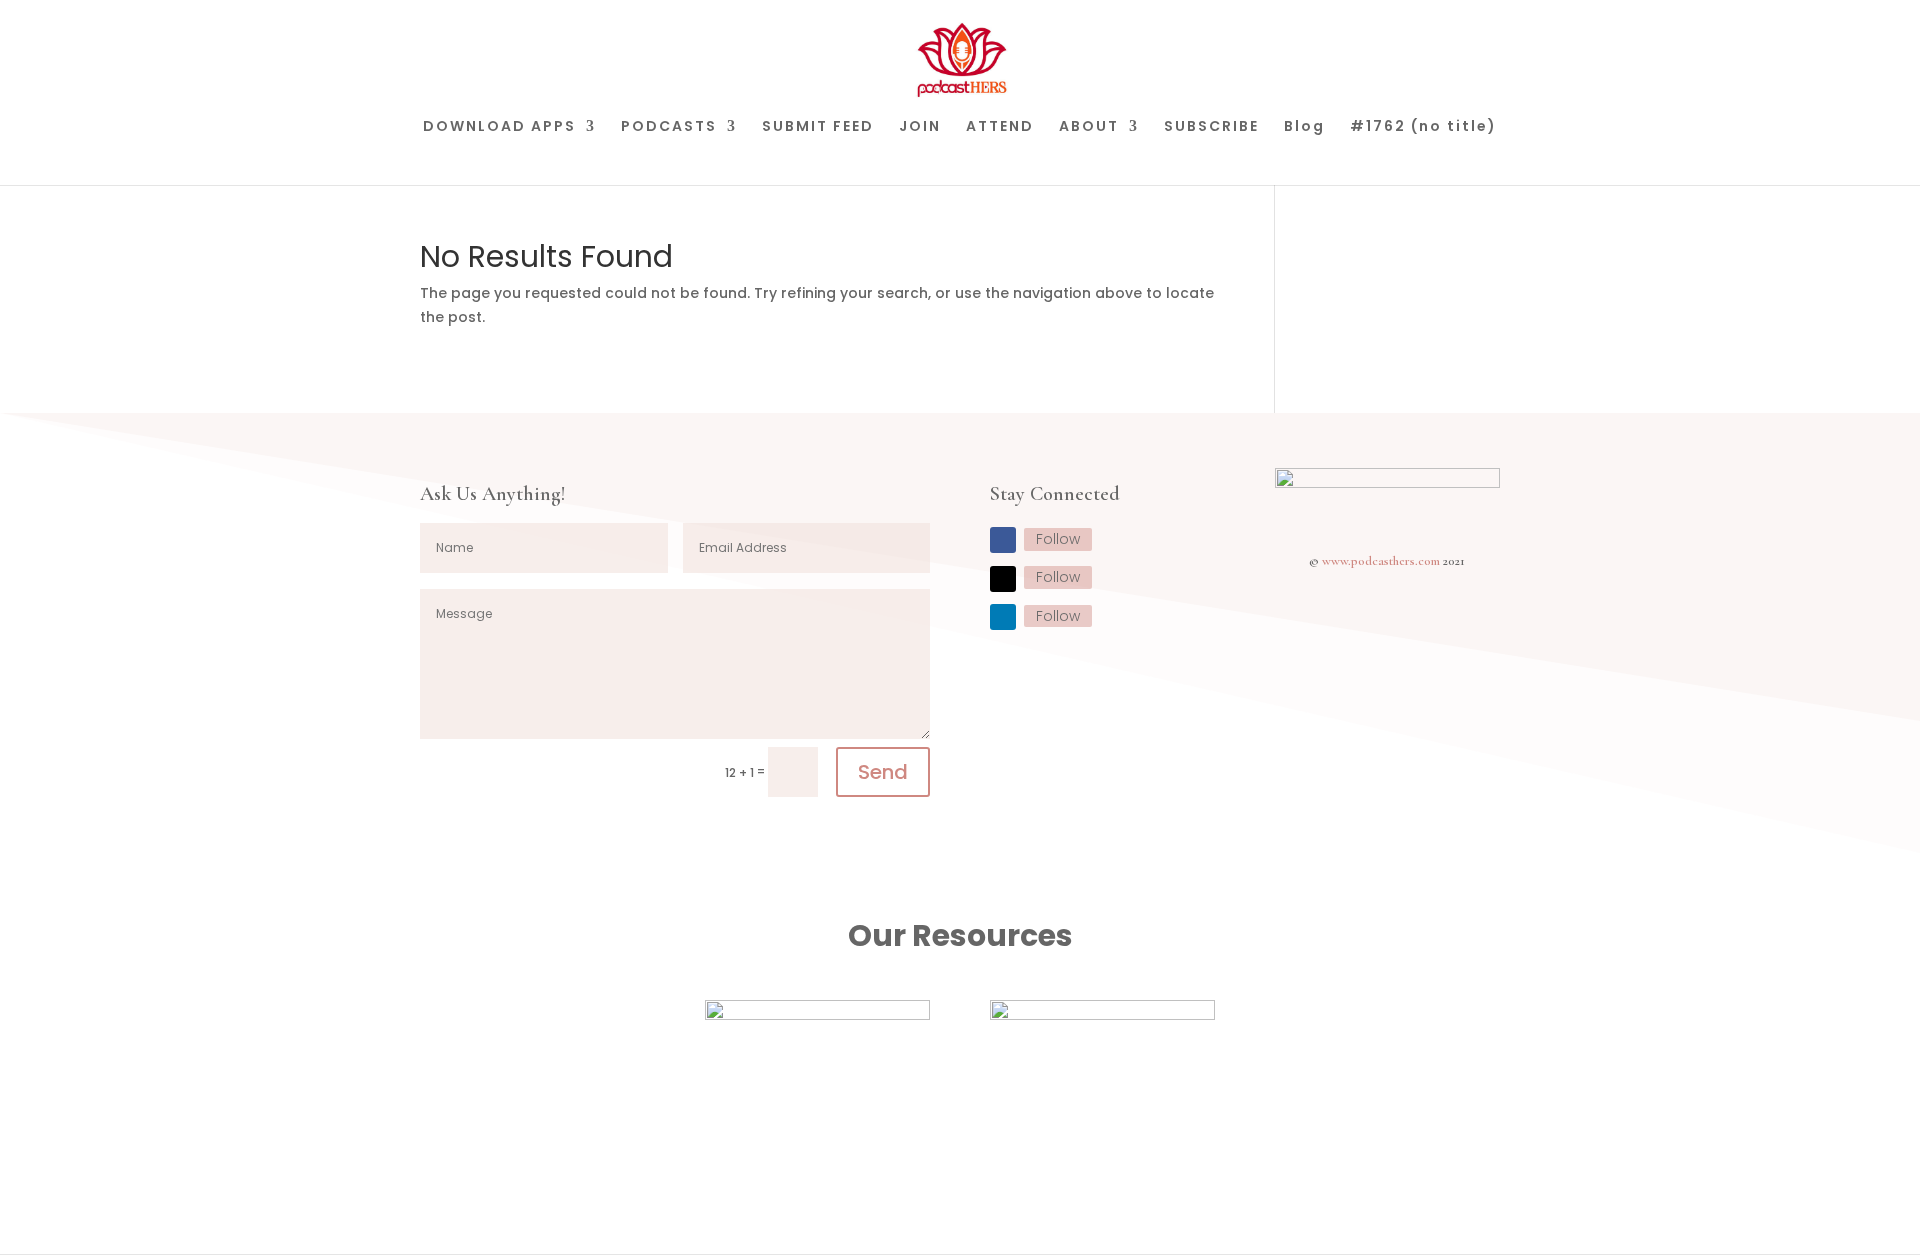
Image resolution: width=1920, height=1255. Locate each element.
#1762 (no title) (1423, 127)
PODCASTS (669, 127)
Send (883, 772)
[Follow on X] (1003, 579)
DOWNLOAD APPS (499, 127)
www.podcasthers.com (1381, 561)
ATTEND (1000, 127)
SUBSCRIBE (1211, 127)
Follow (1058, 539)
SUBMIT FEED (818, 127)
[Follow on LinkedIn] (1003, 617)
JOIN (920, 127)
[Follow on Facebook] (1003, 540)
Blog (1304, 127)
